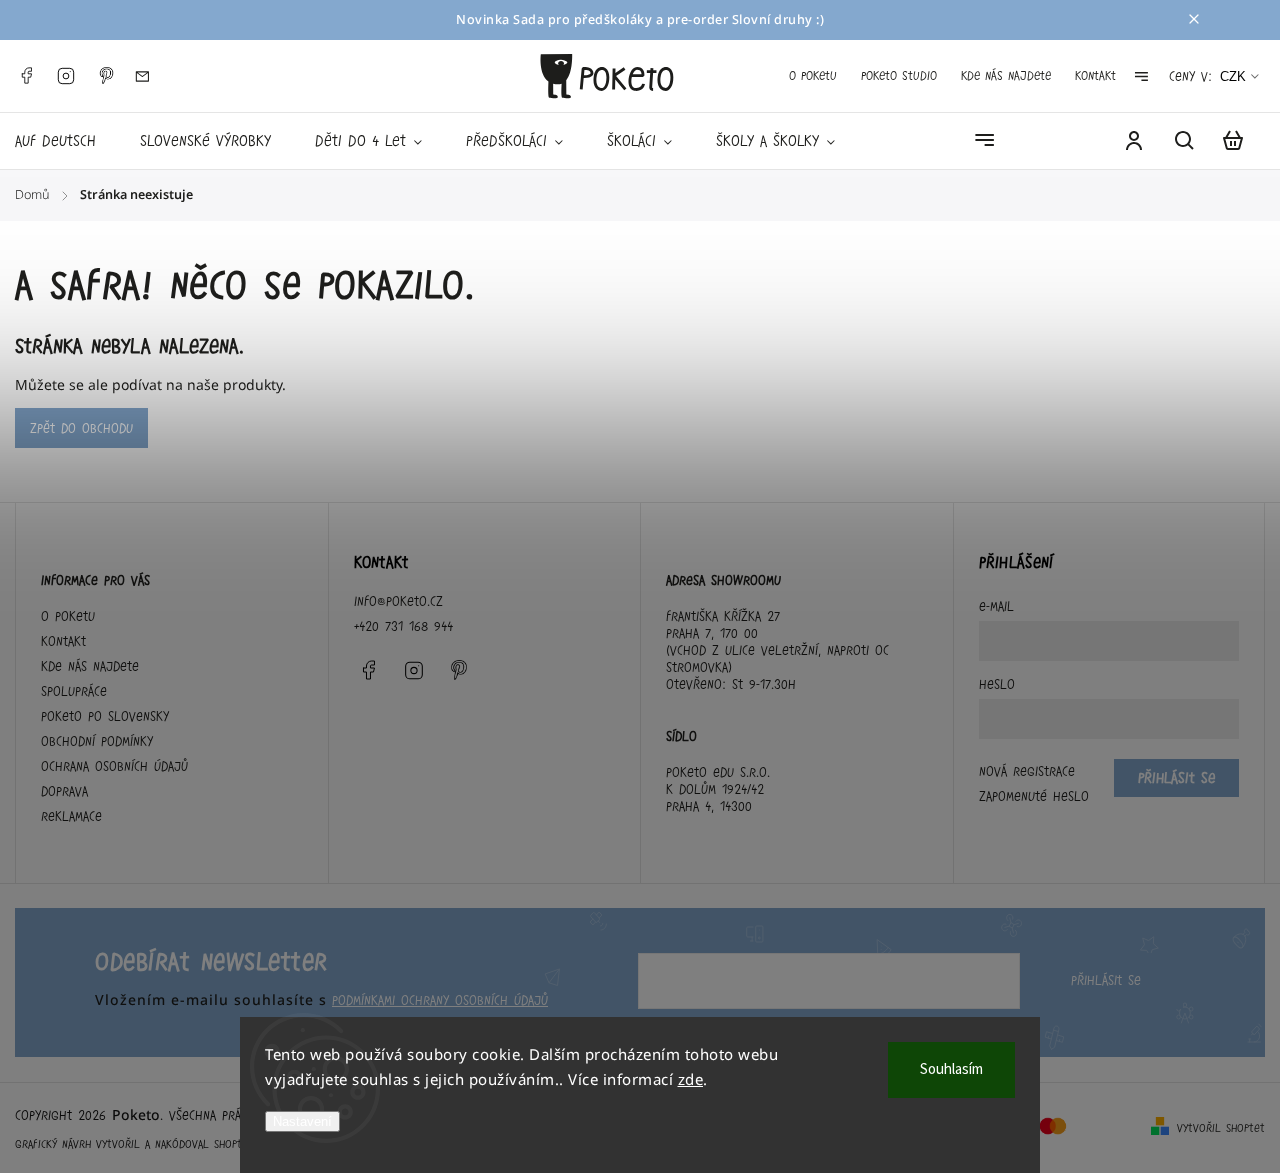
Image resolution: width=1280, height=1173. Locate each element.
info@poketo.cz (398, 601)
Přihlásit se (1106, 980)
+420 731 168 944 (403, 626)
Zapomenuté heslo (1034, 796)
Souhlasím (951, 1069)
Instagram (66, 76)
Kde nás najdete (1006, 75)
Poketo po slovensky (105, 716)
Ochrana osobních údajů (114, 766)
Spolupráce (74, 691)
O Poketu (813, 75)
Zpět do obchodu (81, 428)
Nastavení (302, 1121)
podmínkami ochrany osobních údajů (440, 1000)
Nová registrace (1027, 771)
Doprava (64, 791)
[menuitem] (66, 141)
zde (691, 1079)
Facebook (26, 76)
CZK (1233, 76)
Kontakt (1095, 75)
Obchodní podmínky (97, 741)
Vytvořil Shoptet (1221, 1128)
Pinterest (106, 76)
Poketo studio (899, 75)
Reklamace (71, 816)
